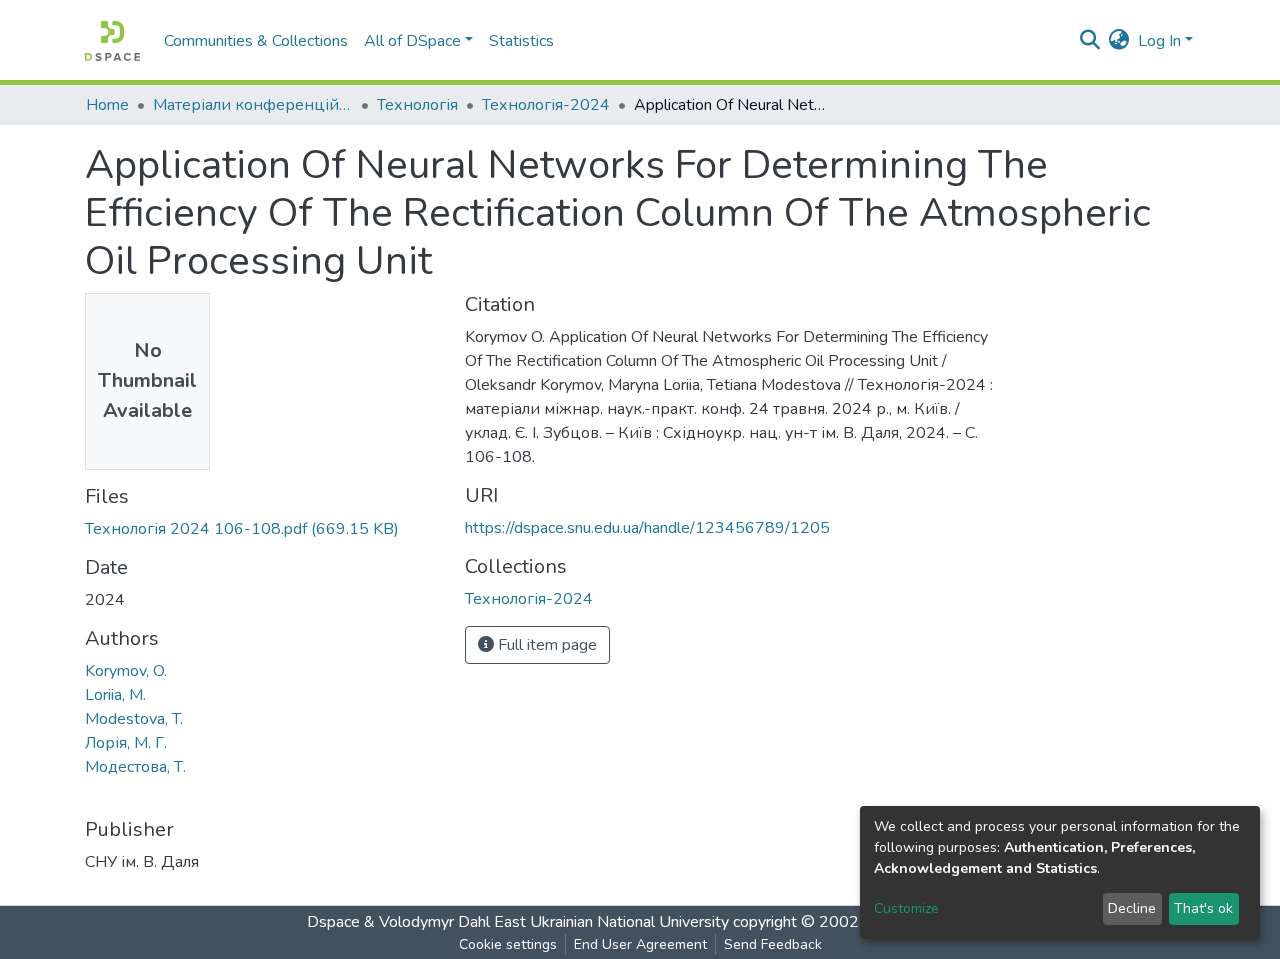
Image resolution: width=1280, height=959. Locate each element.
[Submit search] (1090, 41)
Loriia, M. (115, 695)
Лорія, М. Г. (126, 743)
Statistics (521, 41)
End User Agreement (640, 944)
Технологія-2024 (546, 105)
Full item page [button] (545, 645)
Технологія (417, 105)
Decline (1132, 908)
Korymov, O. (126, 671)
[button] (1119, 41)
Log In (1159, 41)
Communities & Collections (256, 41)
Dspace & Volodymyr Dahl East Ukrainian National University (518, 922)
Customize (906, 908)
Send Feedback (773, 944)
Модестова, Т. (135, 767)
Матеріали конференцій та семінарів (253, 105)
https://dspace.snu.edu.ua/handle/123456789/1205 (647, 528)
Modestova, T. (134, 719)
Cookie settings (508, 944)
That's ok (1203, 908)
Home (107, 105)
